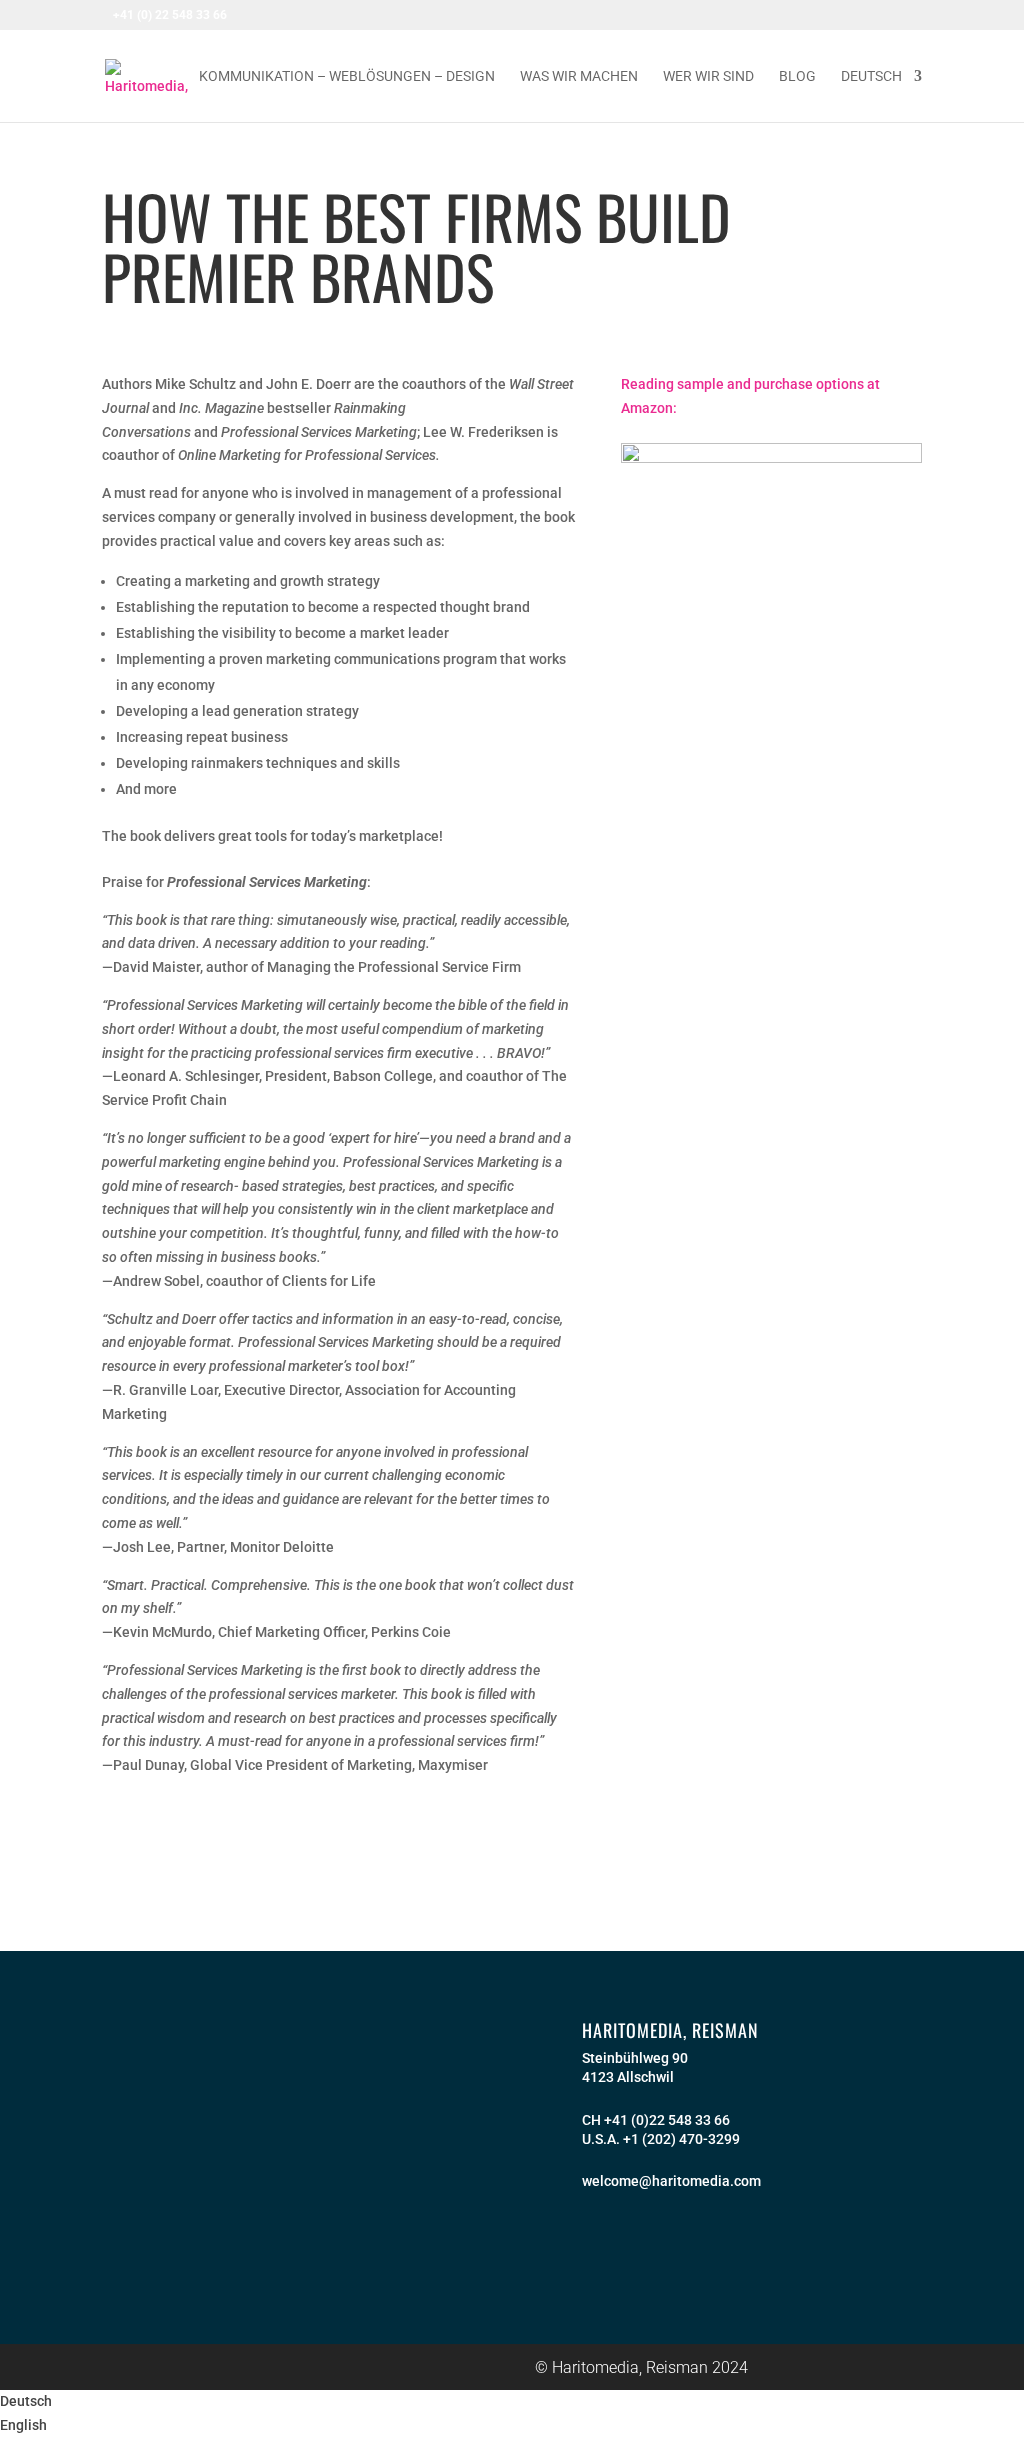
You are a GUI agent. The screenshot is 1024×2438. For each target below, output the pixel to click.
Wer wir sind (708, 76)
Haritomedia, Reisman (670, 2030)
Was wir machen (579, 76)
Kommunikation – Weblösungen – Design (347, 76)
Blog (797, 76)
